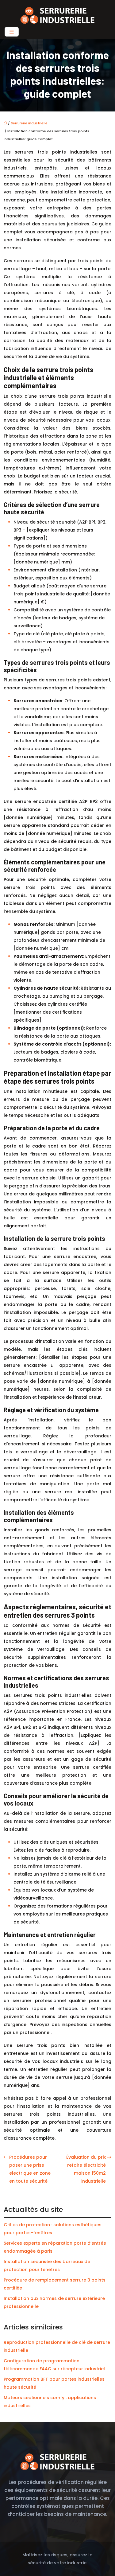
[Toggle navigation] (12, 32)
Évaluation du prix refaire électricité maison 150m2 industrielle (86, 2169)
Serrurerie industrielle (29, 123)
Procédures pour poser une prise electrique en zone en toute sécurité (30, 2169)
